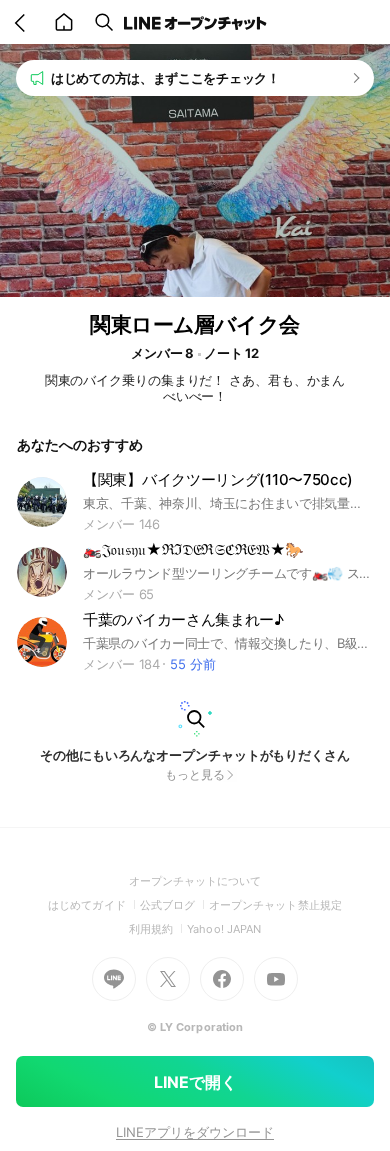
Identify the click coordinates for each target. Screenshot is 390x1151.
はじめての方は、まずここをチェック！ (165, 78)
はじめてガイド (93, 905)
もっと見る (195, 774)
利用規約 (158, 929)
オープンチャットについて (195, 881)
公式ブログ (174, 905)
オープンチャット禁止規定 (275, 905)
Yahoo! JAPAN (224, 929)
